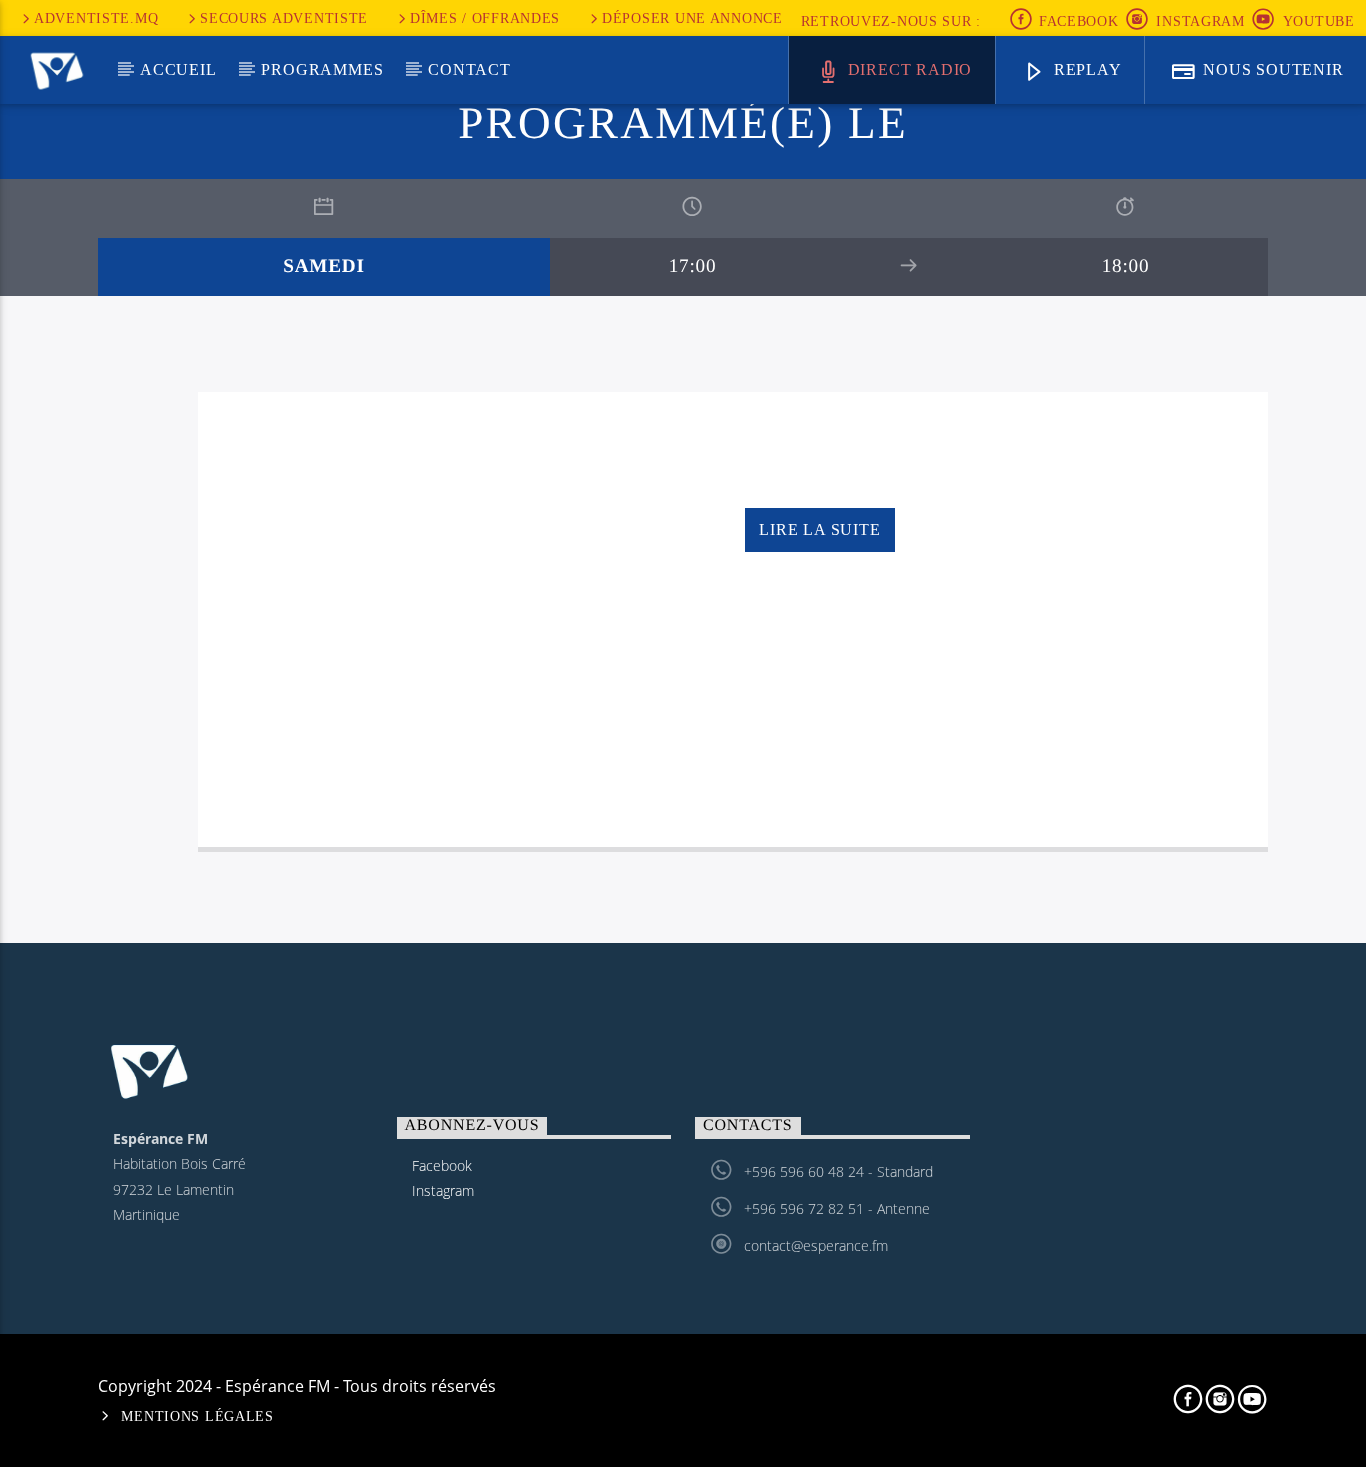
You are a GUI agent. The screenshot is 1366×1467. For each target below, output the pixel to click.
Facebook (1076, 21)
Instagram (1200, 21)
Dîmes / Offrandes (485, 18)
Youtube (1319, 21)
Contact (469, 69)
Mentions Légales (197, 1416)
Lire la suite (819, 529)
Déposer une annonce (692, 18)
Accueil (178, 69)
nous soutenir (1270, 69)
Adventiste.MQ (96, 18)
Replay (1085, 69)
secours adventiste (284, 18)
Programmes (322, 69)
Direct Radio (907, 69)
